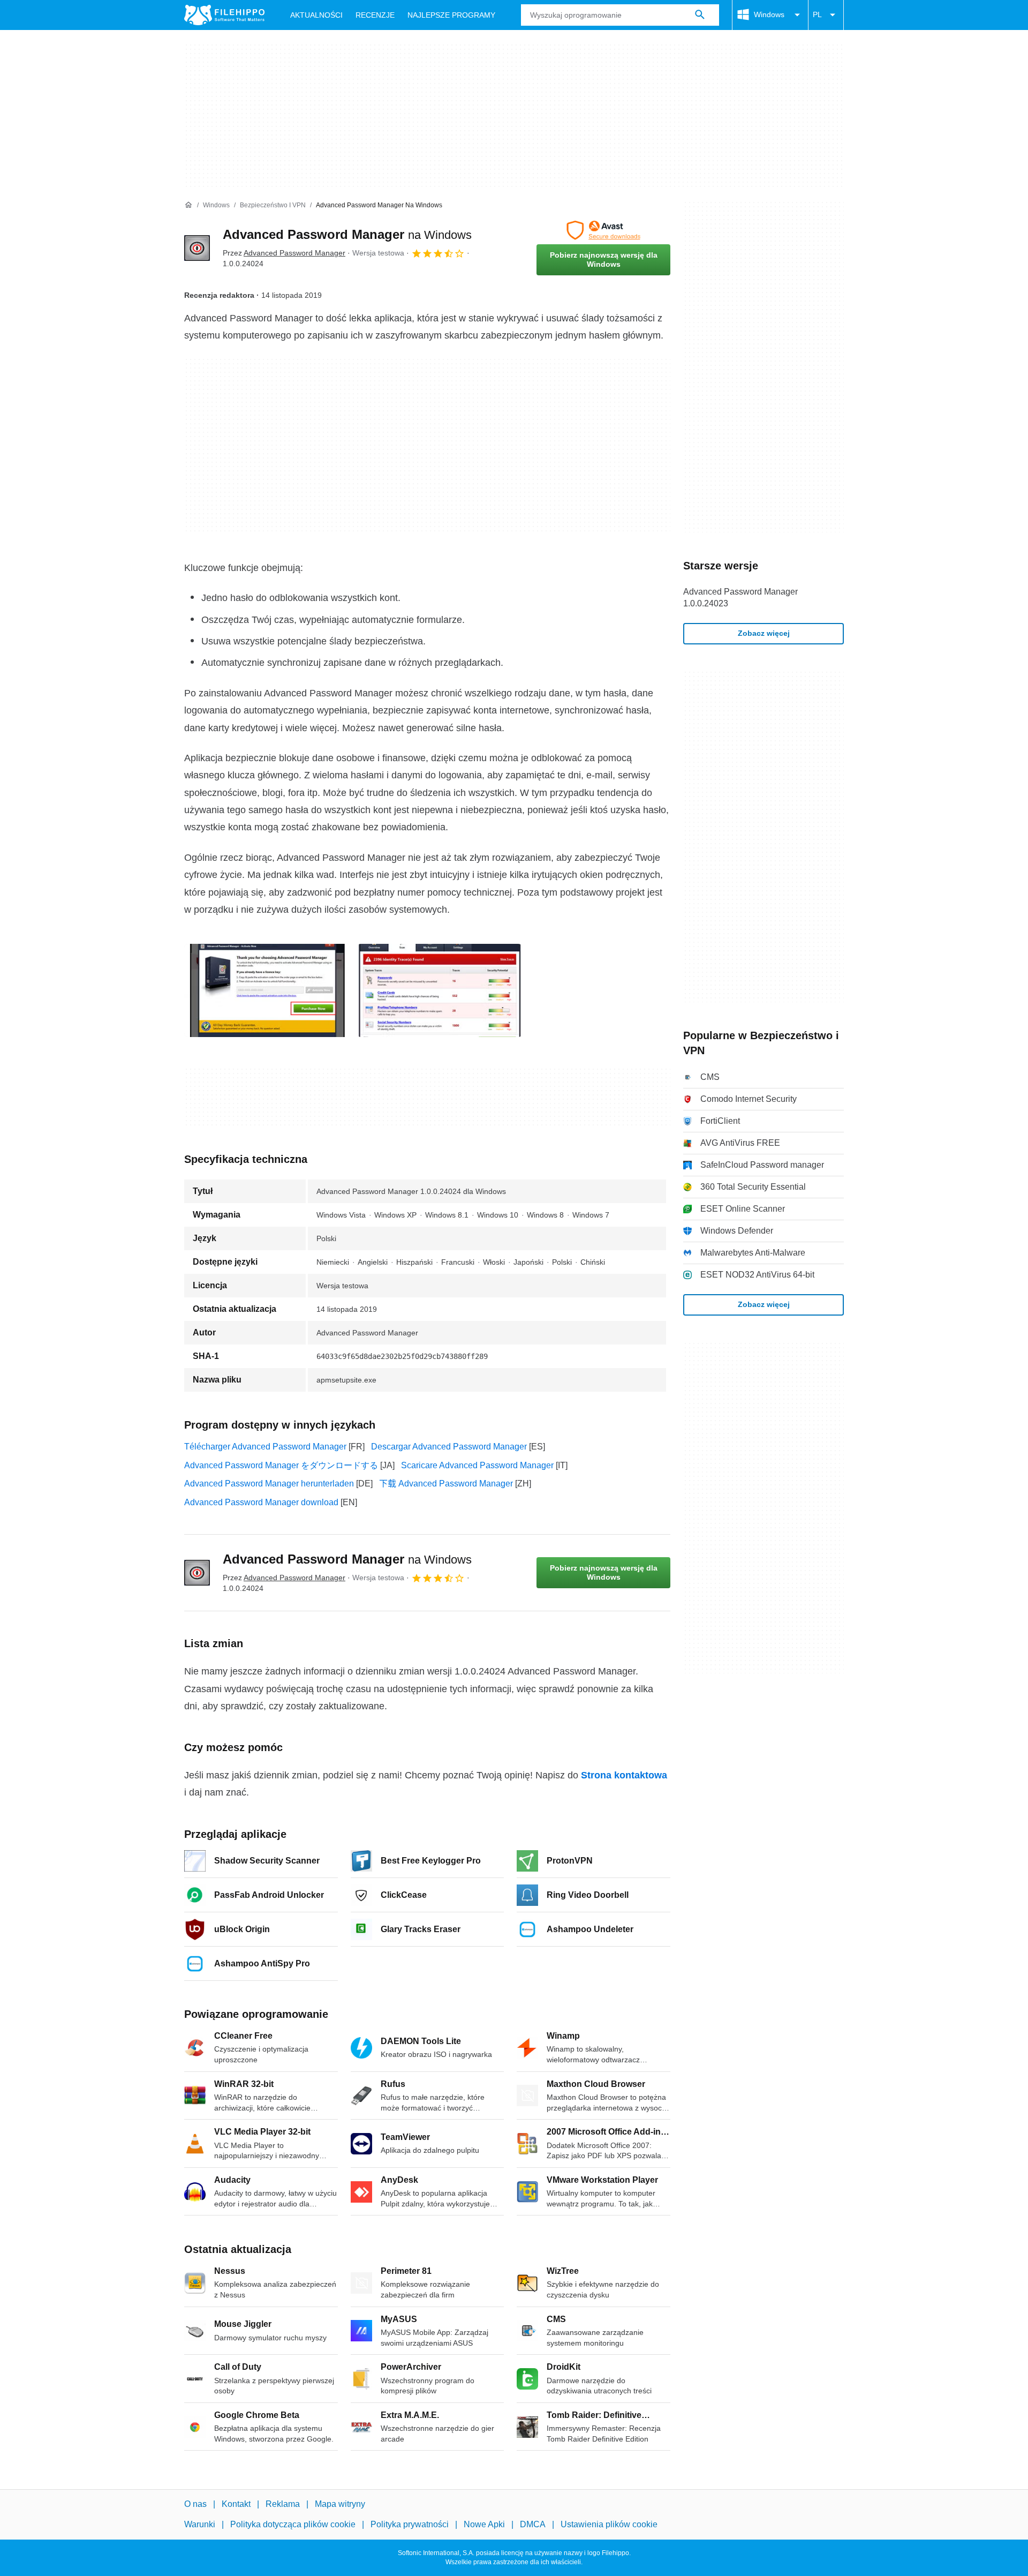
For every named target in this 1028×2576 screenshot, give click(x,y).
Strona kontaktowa (624, 1775)
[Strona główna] (188, 205)
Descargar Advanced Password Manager (449, 1447)
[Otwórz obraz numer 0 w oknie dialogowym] (267, 990)
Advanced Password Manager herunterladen (269, 1484)
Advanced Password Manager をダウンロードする (281, 1465)
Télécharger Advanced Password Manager (265, 1447)
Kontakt (236, 2504)
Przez (284, 253)
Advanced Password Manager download (261, 1502)
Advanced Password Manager (347, 234)
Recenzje (375, 15)
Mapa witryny (340, 2504)
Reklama (283, 2504)
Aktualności (316, 15)
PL (817, 14)
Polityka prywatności (410, 2524)
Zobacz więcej (764, 633)
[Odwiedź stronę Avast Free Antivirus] (603, 230)
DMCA (533, 2524)
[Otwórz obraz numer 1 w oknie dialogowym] (440, 990)
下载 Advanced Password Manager (446, 1484)
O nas (195, 2504)
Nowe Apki (484, 2524)
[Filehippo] (224, 15)
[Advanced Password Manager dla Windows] (197, 248)
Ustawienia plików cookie (609, 2524)
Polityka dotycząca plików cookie (293, 2524)
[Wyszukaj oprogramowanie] (700, 15)
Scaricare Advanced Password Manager (477, 1465)
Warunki (200, 2524)
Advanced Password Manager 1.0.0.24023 (740, 598)
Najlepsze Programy (451, 15)
